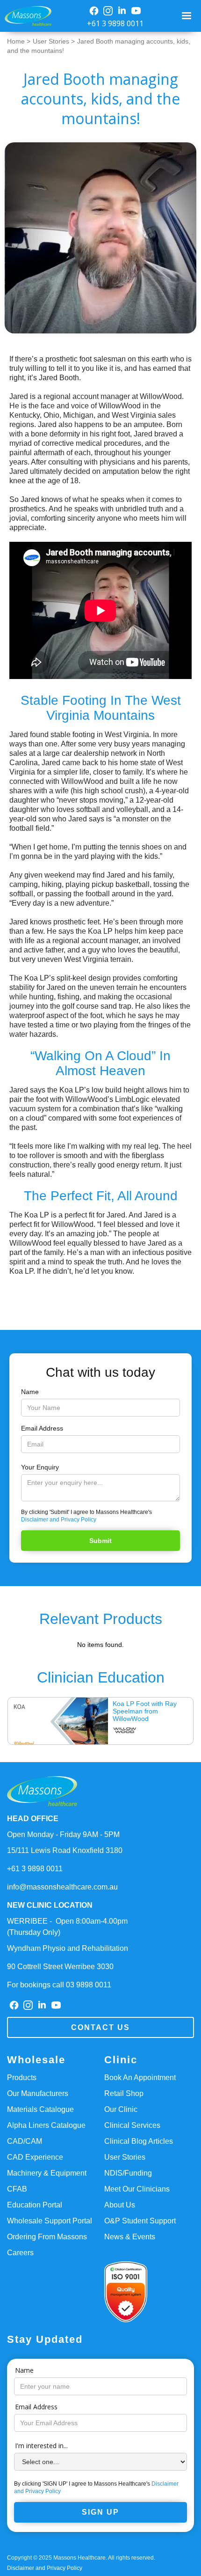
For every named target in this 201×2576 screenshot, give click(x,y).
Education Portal (35, 2205)
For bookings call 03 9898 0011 (59, 1985)
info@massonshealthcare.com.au (62, 1887)
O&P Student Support (140, 2221)
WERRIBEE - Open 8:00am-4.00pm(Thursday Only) (67, 1927)
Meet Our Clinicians (137, 2189)
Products (22, 2078)
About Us (120, 2205)
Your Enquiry (40, 1467)
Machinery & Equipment (47, 2173)
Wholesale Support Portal (50, 2221)
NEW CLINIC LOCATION (50, 1905)
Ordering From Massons (47, 2237)
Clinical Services (132, 2125)
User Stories (125, 2157)
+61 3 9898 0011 (115, 23)
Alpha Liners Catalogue (46, 2125)
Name (30, 1392)
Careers (20, 2253)
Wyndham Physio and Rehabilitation (68, 1948)
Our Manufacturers (38, 2093)
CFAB (17, 2189)
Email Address (42, 1428)
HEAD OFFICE (33, 1819)
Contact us (100, 2027)
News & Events (130, 2237)
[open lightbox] (100, 238)
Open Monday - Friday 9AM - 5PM (63, 1834)
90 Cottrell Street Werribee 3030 (60, 1967)
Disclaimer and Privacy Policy (59, 1520)
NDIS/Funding (128, 2173)
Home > (19, 41)
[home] (26, 16)
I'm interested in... (41, 2446)
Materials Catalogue (40, 2109)
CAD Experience (35, 2157)
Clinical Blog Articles (139, 2141)
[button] (188, 16)
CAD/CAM (25, 2141)
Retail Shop (124, 2093)
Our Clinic (121, 2109)
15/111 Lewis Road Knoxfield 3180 (65, 1850)
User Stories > (54, 41)
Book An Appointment (140, 2078)
